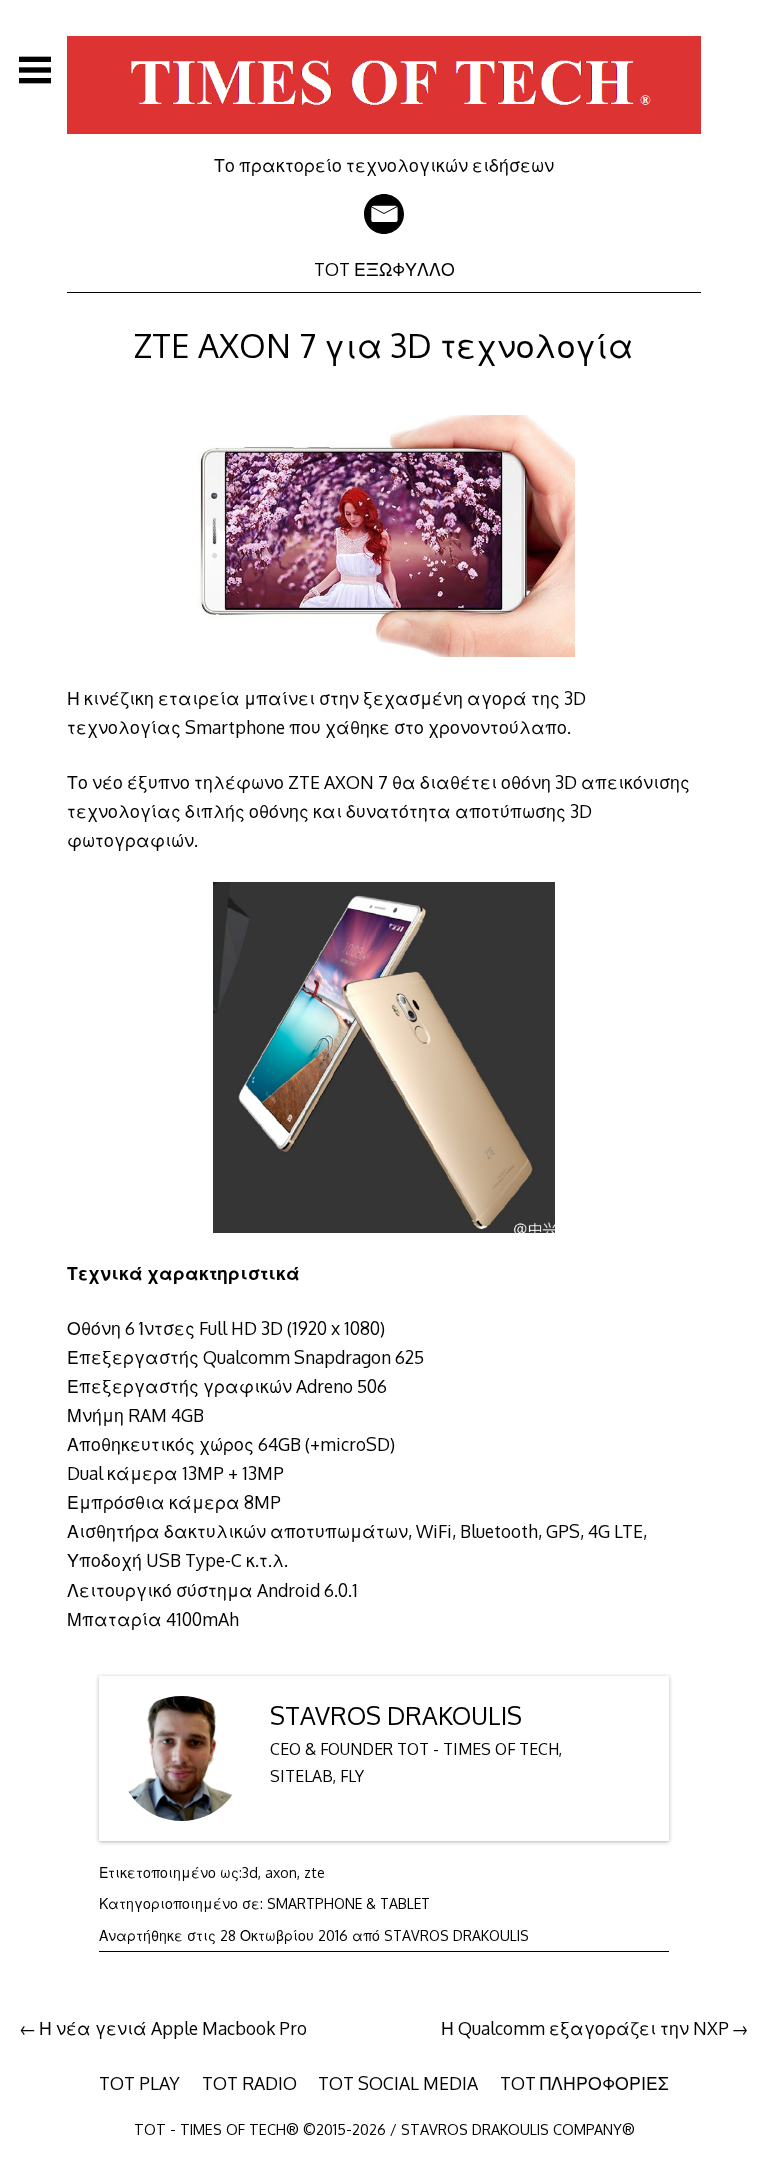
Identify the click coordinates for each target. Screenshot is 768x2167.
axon (281, 1872)
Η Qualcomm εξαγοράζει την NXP (585, 2028)
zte (314, 1872)
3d (250, 1872)
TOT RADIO (249, 2083)
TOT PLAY (139, 2083)
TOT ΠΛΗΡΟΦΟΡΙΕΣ (584, 2083)
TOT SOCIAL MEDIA (398, 2083)
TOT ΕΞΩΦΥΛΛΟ (384, 269)
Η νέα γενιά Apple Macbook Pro (173, 2028)
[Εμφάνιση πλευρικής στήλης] (35, 70)
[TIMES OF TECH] (384, 140)
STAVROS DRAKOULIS (396, 1715)
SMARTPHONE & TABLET (348, 1903)
